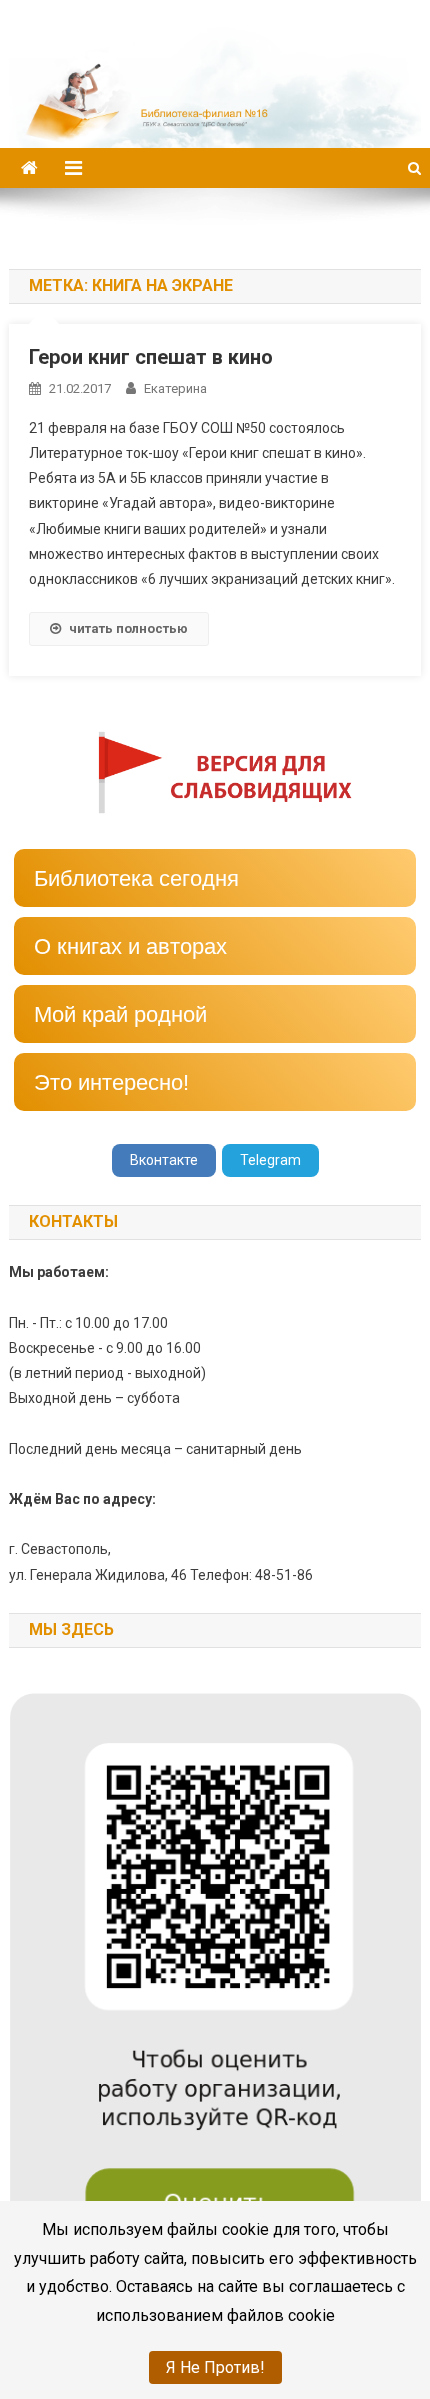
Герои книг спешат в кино (151, 357)
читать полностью (128, 628)
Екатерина (175, 388)
